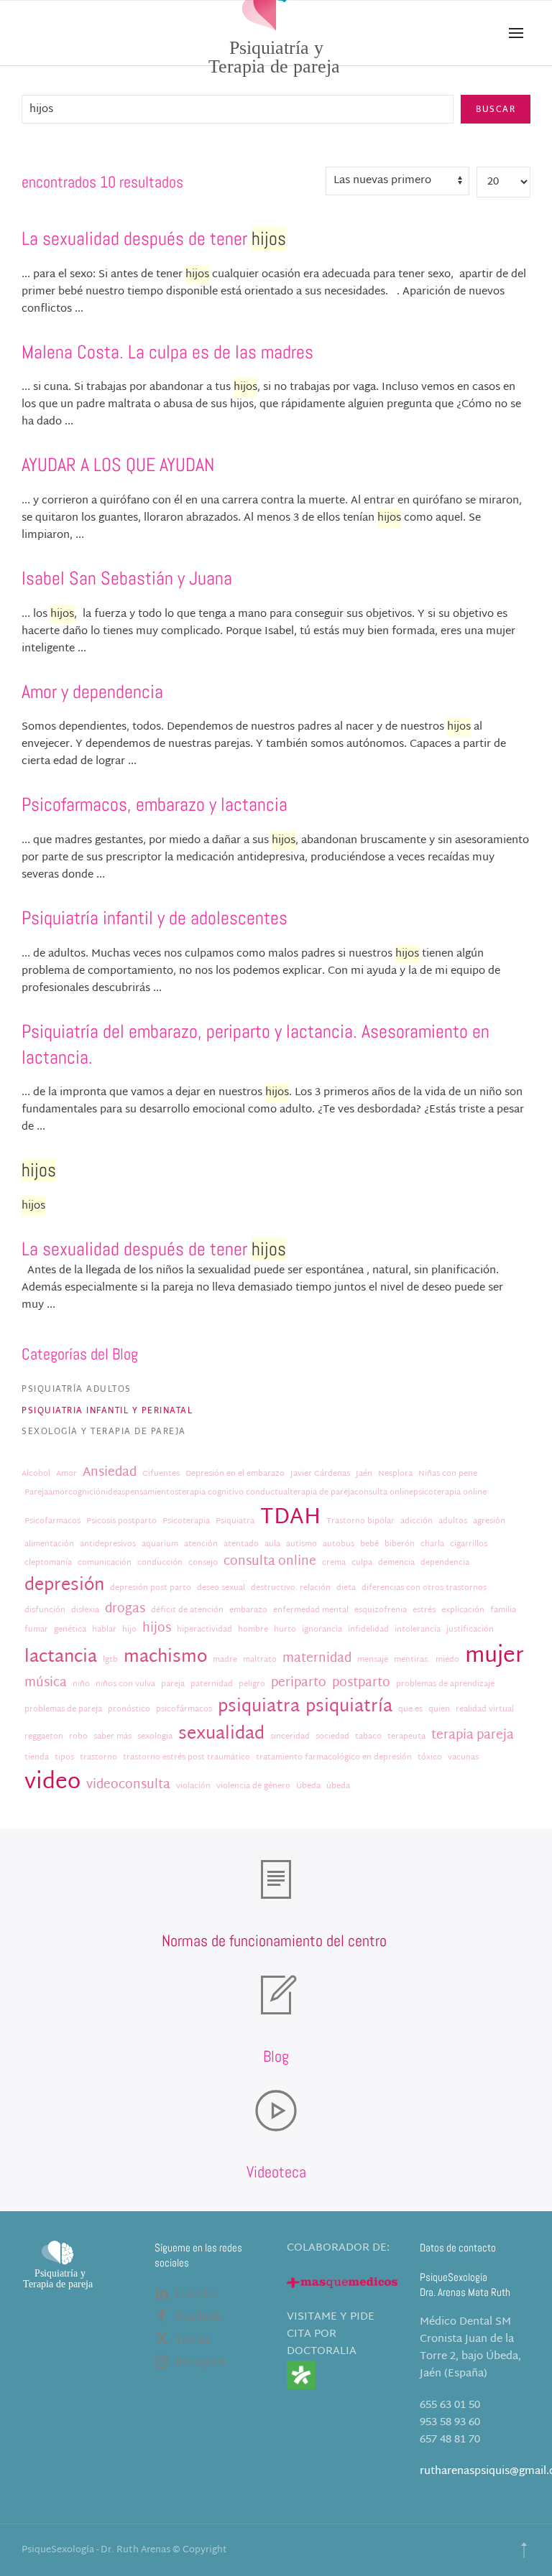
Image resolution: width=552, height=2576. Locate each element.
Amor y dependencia (92, 692)
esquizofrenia (381, 1610)
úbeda (338, 1786)
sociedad (332, 1737)
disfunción (45, 1610)
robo (78, 1737)
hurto (285, 1630)
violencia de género (253, 1786)
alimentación (49, 1544)
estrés (424, 1610)
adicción (417, 1521)
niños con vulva (125, 1684)
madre (225, 1660)
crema (334, 1563)
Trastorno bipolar (360, 1521)
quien (439, 1710)
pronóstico (129, 1710)
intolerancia (418, 1630)
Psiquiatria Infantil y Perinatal (107, 1410)
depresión (64, 1586)
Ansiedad (110, 1473)
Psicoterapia (186, 1521)
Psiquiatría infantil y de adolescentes (155, 918)
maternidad (317, 1659)
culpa (362, 1563)
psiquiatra (259, 1707)
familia (503, 1610)
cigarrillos (469, 1544)
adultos (453, 1521)
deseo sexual (221, 1588)
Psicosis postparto (121, 1521)
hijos (157, 1629)
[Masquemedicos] (342, 2283)
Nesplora (395, 1474)
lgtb (110, 1660)
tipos (64, 1758)
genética (70, 1630)
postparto (361, 1683)
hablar (104, 1630)
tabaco (368, 1737)
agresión (489, 1521)
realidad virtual (485, 1710)
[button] (516, 33)
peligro (252, 1684)
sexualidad (221, 1735)
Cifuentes (161, 1474)
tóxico (430, 1758)
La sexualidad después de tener (154, 239)
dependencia (445, 1563)
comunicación (105, 1563)
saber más (112, 1737)
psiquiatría (349, 1707)
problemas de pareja (63, 1710)
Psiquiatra (235, 1521)
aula (272, 1544)
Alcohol (36, 1474)
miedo (447, 1660)
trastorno (98, 1758)
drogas (125, 1609)
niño (81, 1684)
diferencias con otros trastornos (424, 1588)
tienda (37, 1758)
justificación (470, 1630)
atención (201, 1544)
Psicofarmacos (52, 1521)
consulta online (270, 1562)
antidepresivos (108, 1544)
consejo (203, 1563)
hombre (253, 1630)
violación (193, 1786)
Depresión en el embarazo (235, 1474)
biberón (400, 1544)
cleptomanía (48, 1563)
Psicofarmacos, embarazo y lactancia (155, 805)
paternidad (212, 1684)
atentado (241, 1544)
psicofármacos (184, 1710)
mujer (494, 1656)
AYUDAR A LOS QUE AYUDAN (118, 465)
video (52, 1783)
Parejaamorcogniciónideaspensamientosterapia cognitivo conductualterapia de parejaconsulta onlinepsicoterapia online (256, 1493)
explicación (463, 1610)
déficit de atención (187, 1610)
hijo (129, 1630)
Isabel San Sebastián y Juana (127, 578)
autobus (339, 1544)
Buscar (496, 109)
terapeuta (406, 1737)
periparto (299, 1683)
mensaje (373, 1660)
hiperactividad (204, 1630)
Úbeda (308, 1786)
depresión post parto (151, 1588)
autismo (302, 1544)
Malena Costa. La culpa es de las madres (167, 352)
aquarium (160, 1544)
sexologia (155, 1737)
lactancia (61, 1658)
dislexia (85, 1610)
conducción (160, 1563)
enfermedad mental (311, 1610)
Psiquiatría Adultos (77, 1389)
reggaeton (44, 1737)
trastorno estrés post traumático (187, 1758)
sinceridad (290, 1737)
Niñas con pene (448, 1474)
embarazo (248, 1610)
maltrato (260, 1660)
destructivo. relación (291, 1588)
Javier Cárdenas (320, 1474)
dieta (346, 1588)
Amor (66, 1474)
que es (410, 1710)
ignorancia (322, 1630)
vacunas (463, 1758)
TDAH (290, 1518)
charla (432, 1544)
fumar (36, 1630)
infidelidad (368, 1630)
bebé (369, 1544)
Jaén (364, 1474)
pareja (173, 1684)
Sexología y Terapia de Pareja (104, 1431)
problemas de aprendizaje (445, 1684)
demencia (396, 1563)
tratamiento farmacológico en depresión (334, 1758)
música (46, 1683)
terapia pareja (473, 1736)
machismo (165, 1658)
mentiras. (412, 1660)
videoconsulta (128, 1785)
